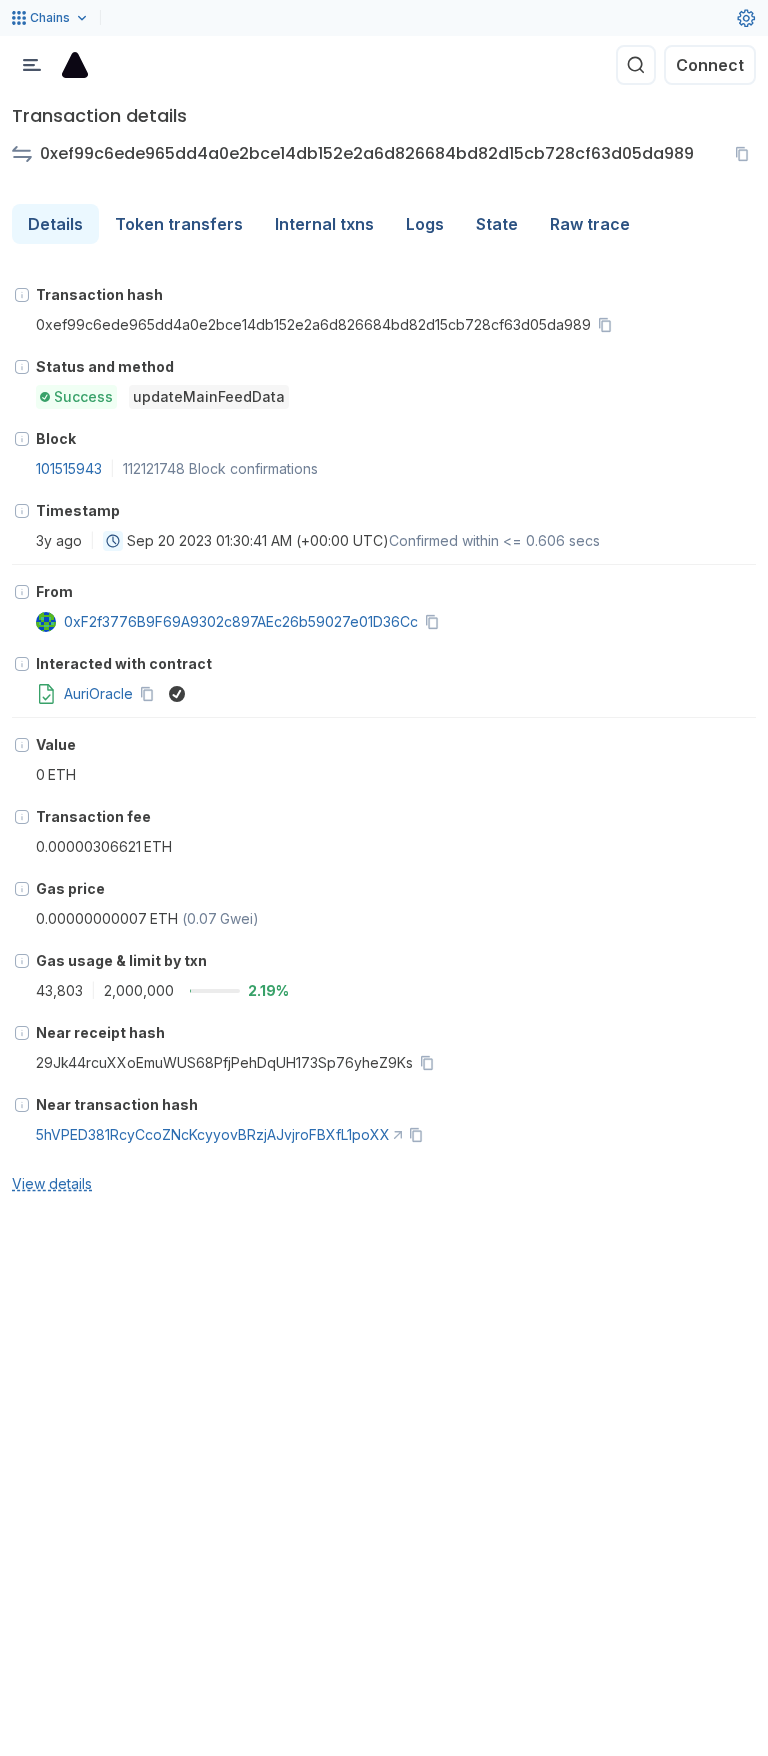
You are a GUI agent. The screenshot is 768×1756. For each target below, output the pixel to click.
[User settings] (746, 18)
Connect (710, 65)
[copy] (746, 154)
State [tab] (497, 224)
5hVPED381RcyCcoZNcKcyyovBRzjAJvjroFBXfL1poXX (213, 1134)
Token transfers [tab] (179, 224)
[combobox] (113, 541)
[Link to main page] (75, 65)
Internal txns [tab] (324, 224)
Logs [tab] (425, 224)
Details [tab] (55, 224)
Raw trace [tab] (590, 224)
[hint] (22, 295)
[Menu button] (32, 65)
